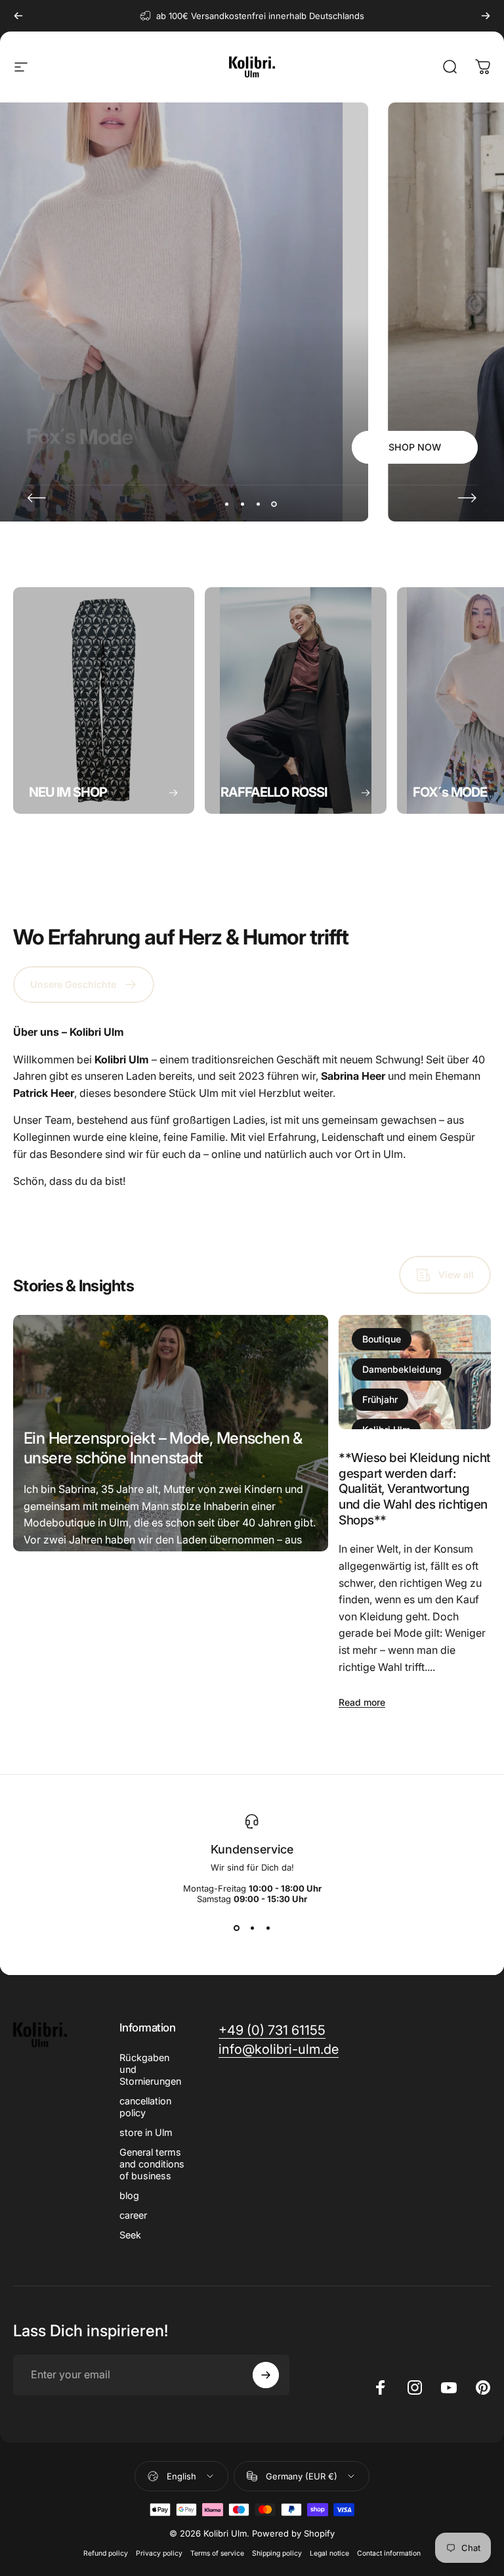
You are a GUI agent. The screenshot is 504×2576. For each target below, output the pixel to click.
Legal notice (329, 2553)
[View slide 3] (268, 1928)
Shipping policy (277, 2553)
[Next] (486, 16)
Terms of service (217, 2553)
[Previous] (18, 16)
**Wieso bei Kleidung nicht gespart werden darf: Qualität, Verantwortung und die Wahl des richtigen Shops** (414, 1489)
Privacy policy (159, 2553)
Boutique (382, 1339)
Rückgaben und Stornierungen (150, 2069)
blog (129, 2195)
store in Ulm (146, 2132)
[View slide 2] (252, 1928)
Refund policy (106, 2553)
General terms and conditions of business (152, 2164)
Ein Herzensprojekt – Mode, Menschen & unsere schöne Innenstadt (163, 1448)
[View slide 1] (236, 1928)
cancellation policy (145, 2107)
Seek (130, 2235)
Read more (47, 1676)
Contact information (389, 2553)
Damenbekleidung (402, 1369)
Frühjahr (380, 1399)
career (133, 2215)
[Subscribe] (266, 2375)
